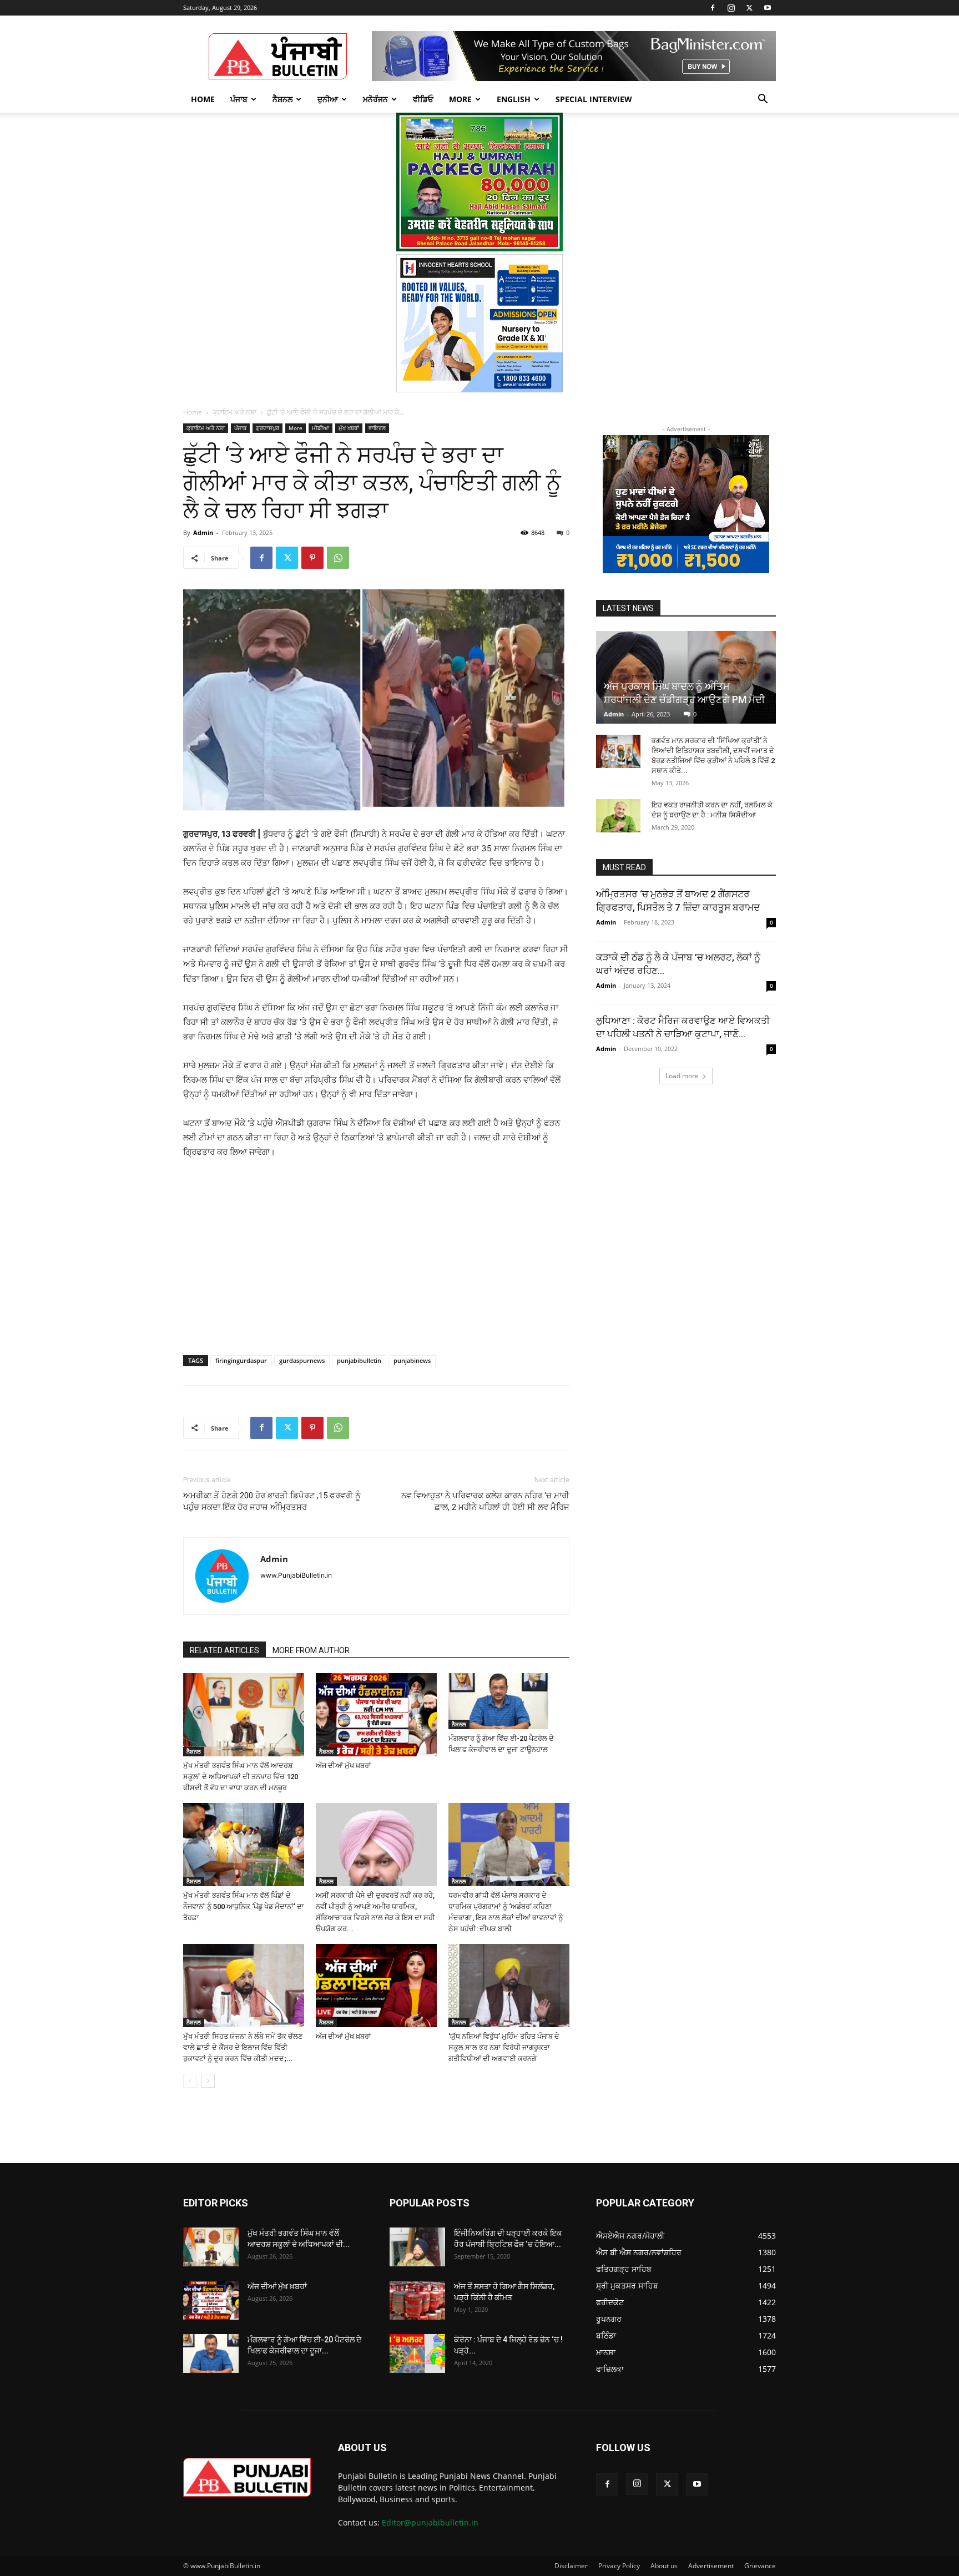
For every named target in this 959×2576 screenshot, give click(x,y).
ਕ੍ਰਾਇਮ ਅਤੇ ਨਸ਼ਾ (234, 412)
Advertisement (711, 2566)
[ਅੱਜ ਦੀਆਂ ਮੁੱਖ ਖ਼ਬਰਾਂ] (376, 1715)
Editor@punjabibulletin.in (430, 2522)
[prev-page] (190, 2081)
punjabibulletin (359, 1360)
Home (203, 99)
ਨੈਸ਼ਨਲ (282, 99)
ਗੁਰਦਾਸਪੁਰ (267, 428)
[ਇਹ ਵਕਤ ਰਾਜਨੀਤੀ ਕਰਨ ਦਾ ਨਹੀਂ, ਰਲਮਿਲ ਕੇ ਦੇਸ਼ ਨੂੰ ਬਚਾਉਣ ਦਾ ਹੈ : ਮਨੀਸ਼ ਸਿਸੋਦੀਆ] (618, 816)
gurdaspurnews (302, 1360)
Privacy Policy (619, 2566)
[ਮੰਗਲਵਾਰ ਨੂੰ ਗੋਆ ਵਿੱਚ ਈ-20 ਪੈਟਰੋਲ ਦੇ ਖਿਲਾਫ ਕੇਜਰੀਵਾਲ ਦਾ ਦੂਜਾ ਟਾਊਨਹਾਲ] (509, 1701)
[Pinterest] (312, 558)
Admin (203, 532)
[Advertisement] (268, 1244)
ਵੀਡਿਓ (423, 99)
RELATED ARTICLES (224, 1650)
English (514, 99)
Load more (682, 1076)
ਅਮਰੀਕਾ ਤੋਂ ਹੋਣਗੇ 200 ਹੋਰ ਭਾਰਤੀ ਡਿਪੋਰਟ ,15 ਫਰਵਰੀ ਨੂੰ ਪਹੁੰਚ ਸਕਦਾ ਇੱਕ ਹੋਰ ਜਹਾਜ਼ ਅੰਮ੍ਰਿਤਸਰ (272, 1501)
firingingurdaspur (241, 1360)
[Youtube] (768, 8)
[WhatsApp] (338, 558)
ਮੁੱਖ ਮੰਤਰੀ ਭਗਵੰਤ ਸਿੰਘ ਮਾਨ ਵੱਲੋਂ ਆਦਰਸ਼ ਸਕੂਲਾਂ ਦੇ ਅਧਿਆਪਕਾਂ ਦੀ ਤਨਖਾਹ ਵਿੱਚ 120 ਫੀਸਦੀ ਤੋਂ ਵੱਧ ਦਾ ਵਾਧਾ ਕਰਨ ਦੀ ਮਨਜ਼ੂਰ (241, 1777)
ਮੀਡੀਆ (320, 428)
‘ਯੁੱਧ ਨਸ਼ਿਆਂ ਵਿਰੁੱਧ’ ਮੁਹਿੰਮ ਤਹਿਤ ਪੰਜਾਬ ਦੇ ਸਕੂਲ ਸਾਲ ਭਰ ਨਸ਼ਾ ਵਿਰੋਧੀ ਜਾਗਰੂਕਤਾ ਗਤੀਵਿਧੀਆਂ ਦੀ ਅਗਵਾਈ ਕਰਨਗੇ (504, 2047)
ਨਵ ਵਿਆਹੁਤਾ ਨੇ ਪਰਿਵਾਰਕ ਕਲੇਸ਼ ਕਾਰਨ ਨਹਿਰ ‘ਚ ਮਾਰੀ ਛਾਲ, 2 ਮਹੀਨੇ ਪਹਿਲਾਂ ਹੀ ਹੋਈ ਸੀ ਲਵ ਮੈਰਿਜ (485, 1501)
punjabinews (412, 1360)
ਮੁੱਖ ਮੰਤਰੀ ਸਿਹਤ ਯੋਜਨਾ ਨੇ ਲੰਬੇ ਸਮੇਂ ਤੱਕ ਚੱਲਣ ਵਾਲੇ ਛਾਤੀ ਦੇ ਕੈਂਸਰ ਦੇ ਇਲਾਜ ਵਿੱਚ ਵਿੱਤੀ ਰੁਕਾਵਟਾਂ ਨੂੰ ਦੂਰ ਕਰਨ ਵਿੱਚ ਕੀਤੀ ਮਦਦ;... (243, 2047)
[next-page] (208, 2081)
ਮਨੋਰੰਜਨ (375, 99)
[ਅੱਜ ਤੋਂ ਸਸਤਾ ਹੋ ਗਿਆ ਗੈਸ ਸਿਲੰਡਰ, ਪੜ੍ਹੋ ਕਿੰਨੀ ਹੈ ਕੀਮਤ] (417, 2300)
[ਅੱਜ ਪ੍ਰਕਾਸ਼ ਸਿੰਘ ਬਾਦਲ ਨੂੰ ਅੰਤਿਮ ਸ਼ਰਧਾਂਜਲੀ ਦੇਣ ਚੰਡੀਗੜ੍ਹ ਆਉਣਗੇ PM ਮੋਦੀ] (686, 677)
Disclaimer (571, 2566)
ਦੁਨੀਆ (328, 99)
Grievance (760, 2566)
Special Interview (594, 99)
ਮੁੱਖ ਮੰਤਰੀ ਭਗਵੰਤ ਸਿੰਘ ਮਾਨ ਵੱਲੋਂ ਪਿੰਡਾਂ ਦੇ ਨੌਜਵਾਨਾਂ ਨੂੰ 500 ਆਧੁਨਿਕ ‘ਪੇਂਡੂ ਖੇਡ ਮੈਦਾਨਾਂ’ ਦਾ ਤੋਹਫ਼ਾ (244, 1906)
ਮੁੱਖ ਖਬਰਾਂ (349, 428)
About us (664, 2566)
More (460, 99)
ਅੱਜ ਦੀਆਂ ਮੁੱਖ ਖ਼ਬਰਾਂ (344, 1766)
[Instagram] (731, 8)
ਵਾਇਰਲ (377, 428)
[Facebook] (713, 8)
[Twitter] (749, 8)
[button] (763, 100)
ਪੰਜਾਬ (239, 99)
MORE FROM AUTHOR (311, 1650)
